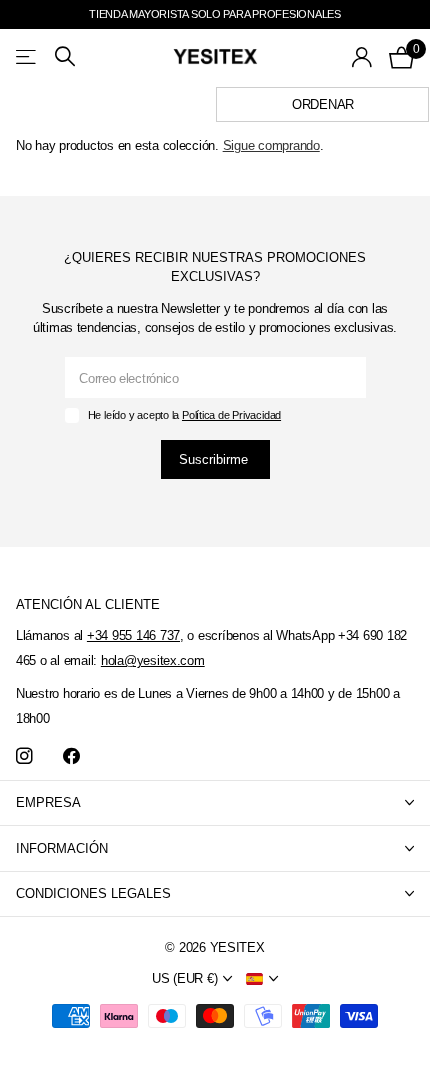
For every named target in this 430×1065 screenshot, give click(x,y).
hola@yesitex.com (153, 660)
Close (215, 803)
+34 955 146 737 (133, 635)
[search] (65, 56)
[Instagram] (24, 756)
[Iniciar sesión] (362, 57)
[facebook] (71, 756)
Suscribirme (215, 459)
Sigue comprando (271, 145)
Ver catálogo (27, 56)
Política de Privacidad (231, 415)
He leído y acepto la (184, 415)
